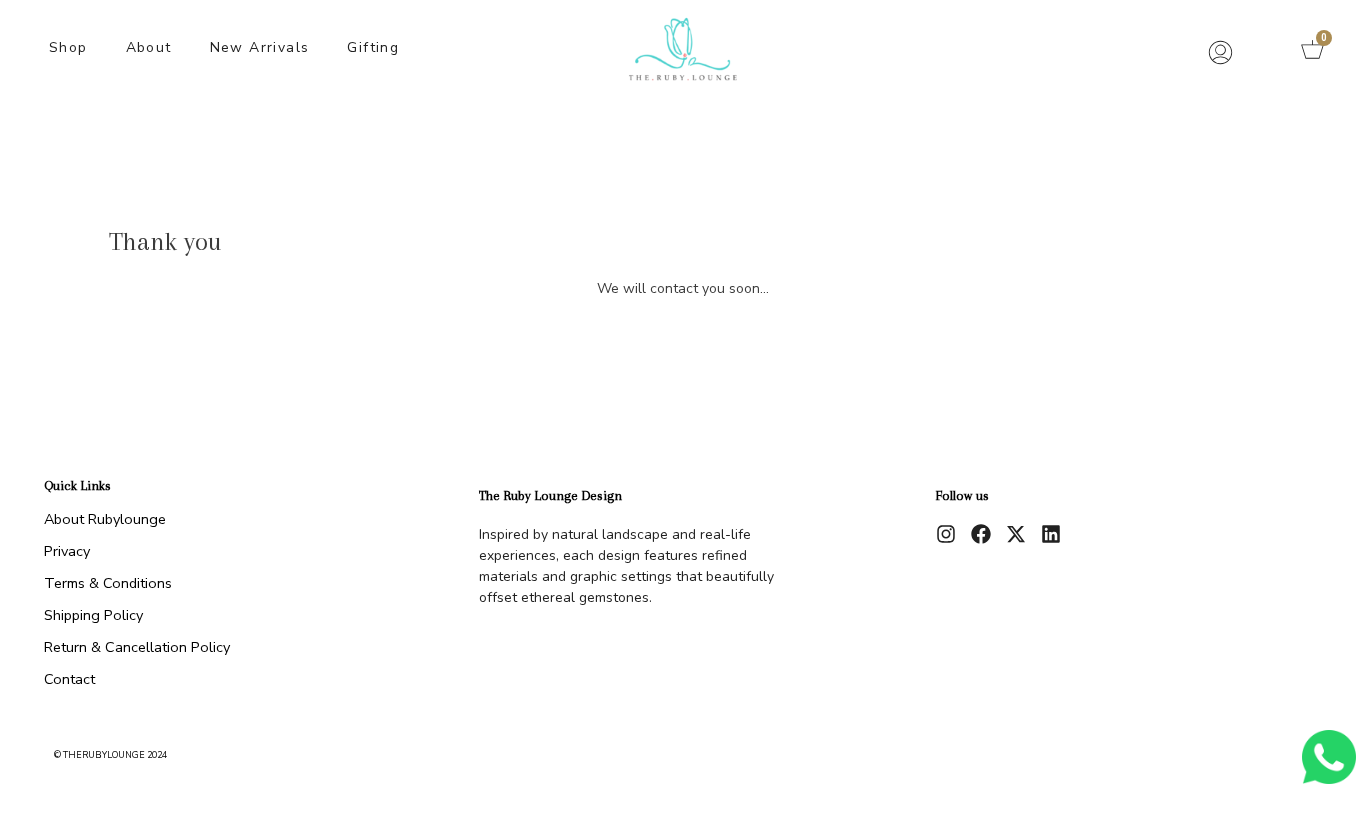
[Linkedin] (1051, 534)
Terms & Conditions (108, 583)
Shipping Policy (93, 615)
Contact (69, 679)
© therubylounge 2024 (110, 755)
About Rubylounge (105, 519)
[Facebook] (981, 534)
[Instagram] (946, 534)
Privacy (67, 551)
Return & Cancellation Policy (137, 647)
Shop (68, 47)
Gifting (373, 47)
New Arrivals (260, 47)
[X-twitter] (1016, 534)
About (149, 47)
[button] (1264, 50)
